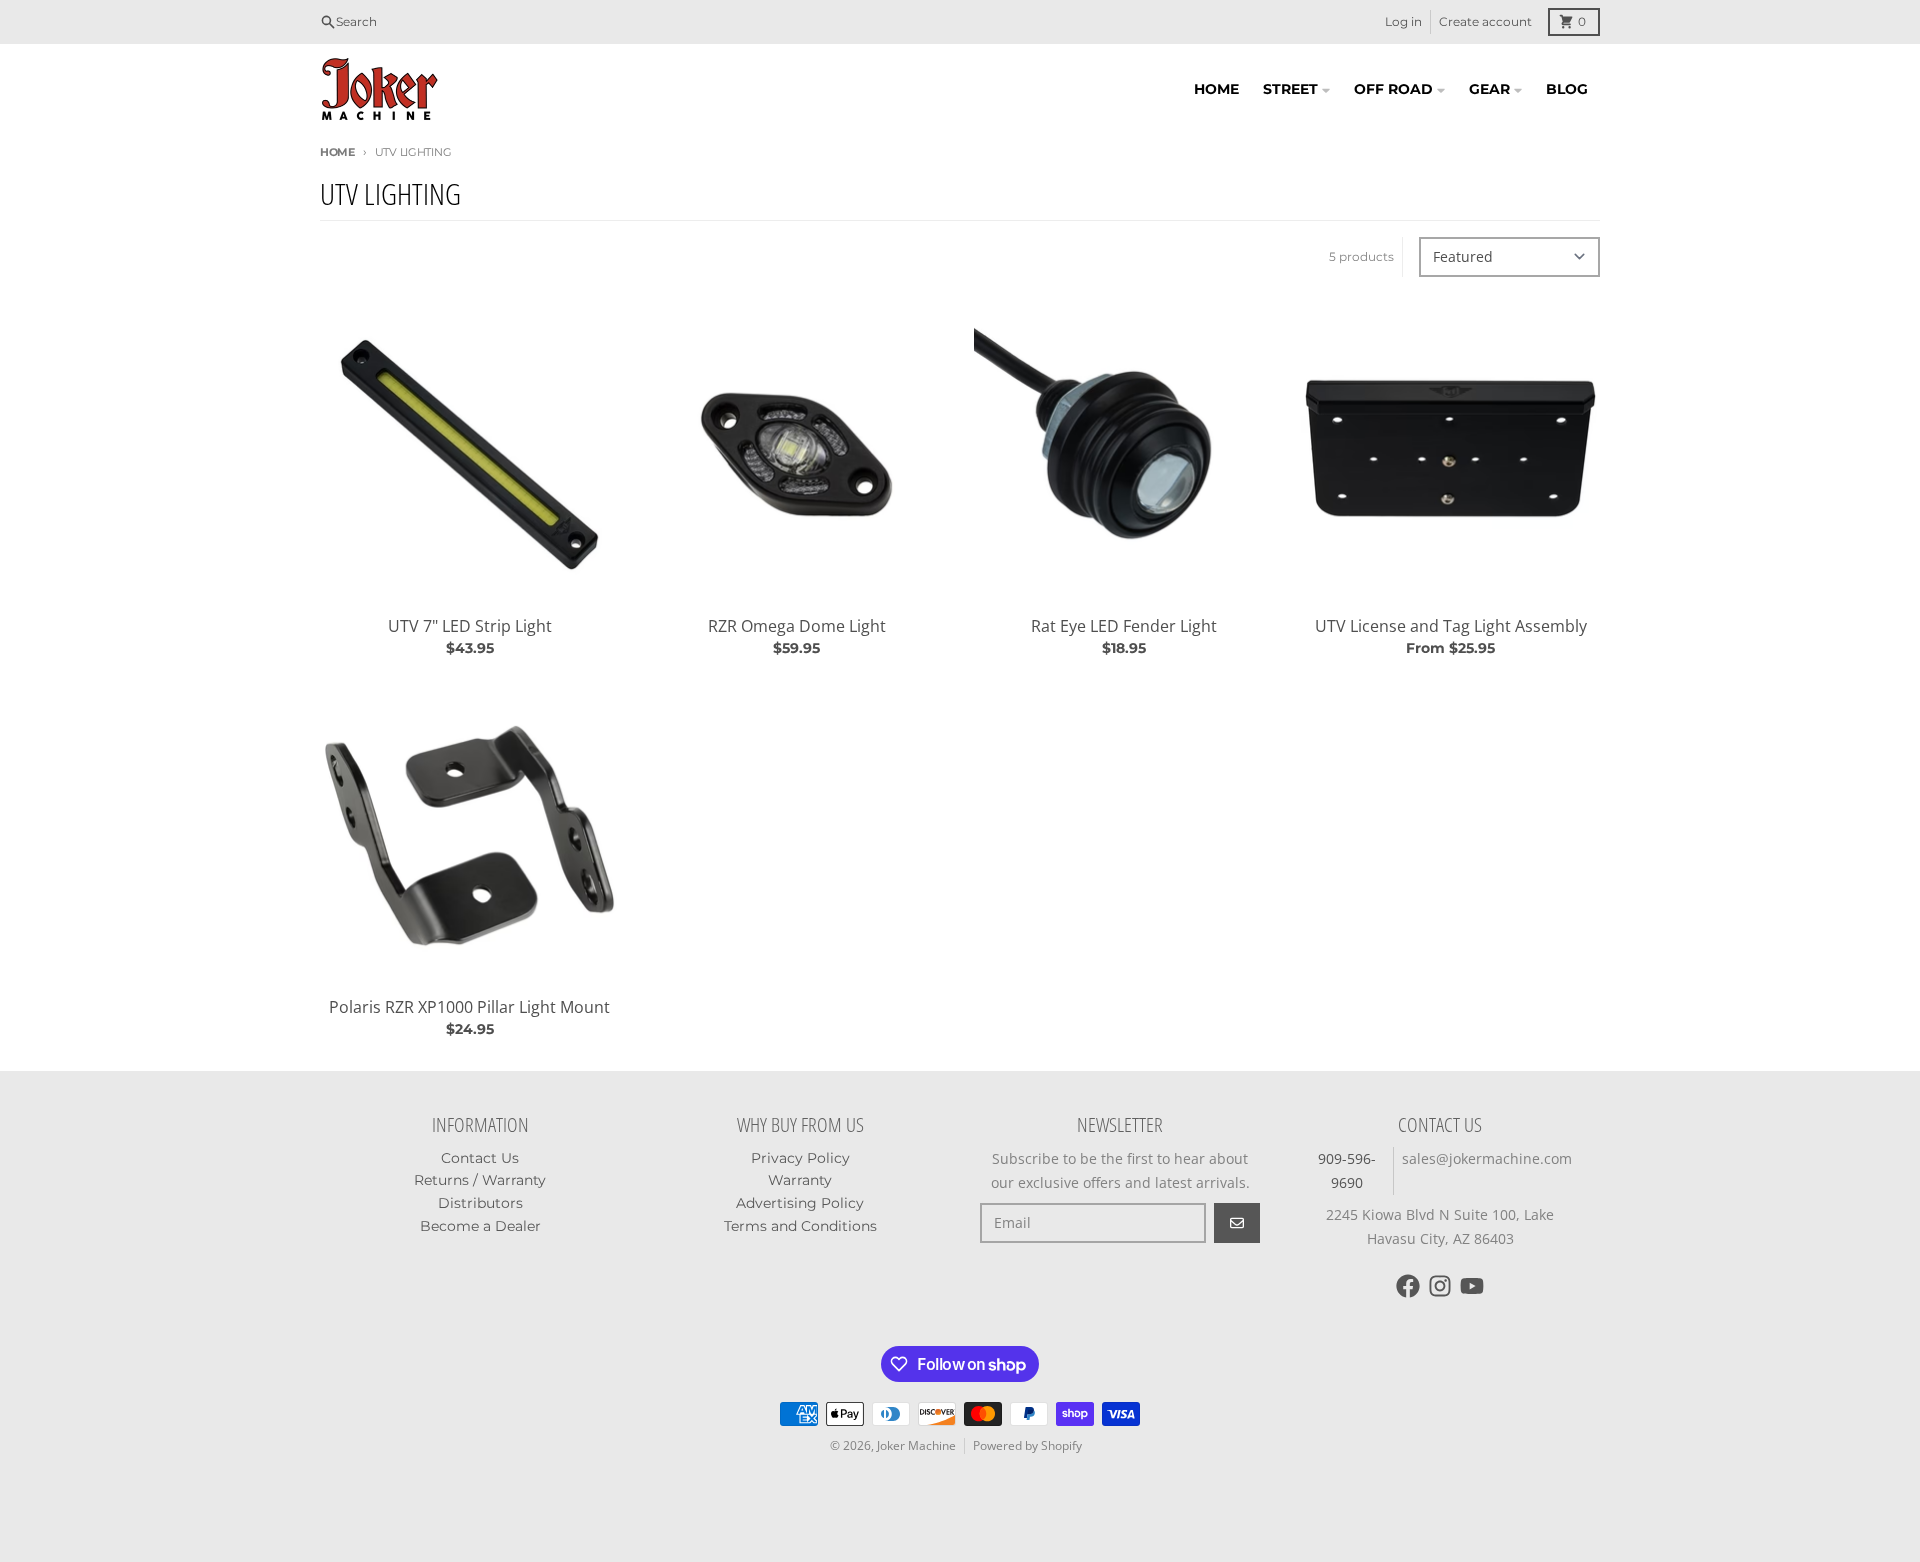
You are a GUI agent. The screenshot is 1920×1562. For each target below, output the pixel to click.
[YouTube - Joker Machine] (1472, 1286)
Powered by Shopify (1027, 1445)
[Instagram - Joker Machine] (1440, 1286)
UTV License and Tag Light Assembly (1451, 626)
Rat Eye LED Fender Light (1124, 626)
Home (337, 152)
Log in (1403, 21)
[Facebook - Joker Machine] (1408, 1286)
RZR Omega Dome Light (797, 626)
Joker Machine (916, 1445)
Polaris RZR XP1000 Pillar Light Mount (469, 1007)
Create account (1485, 21)
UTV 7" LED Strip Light (470, 626)
